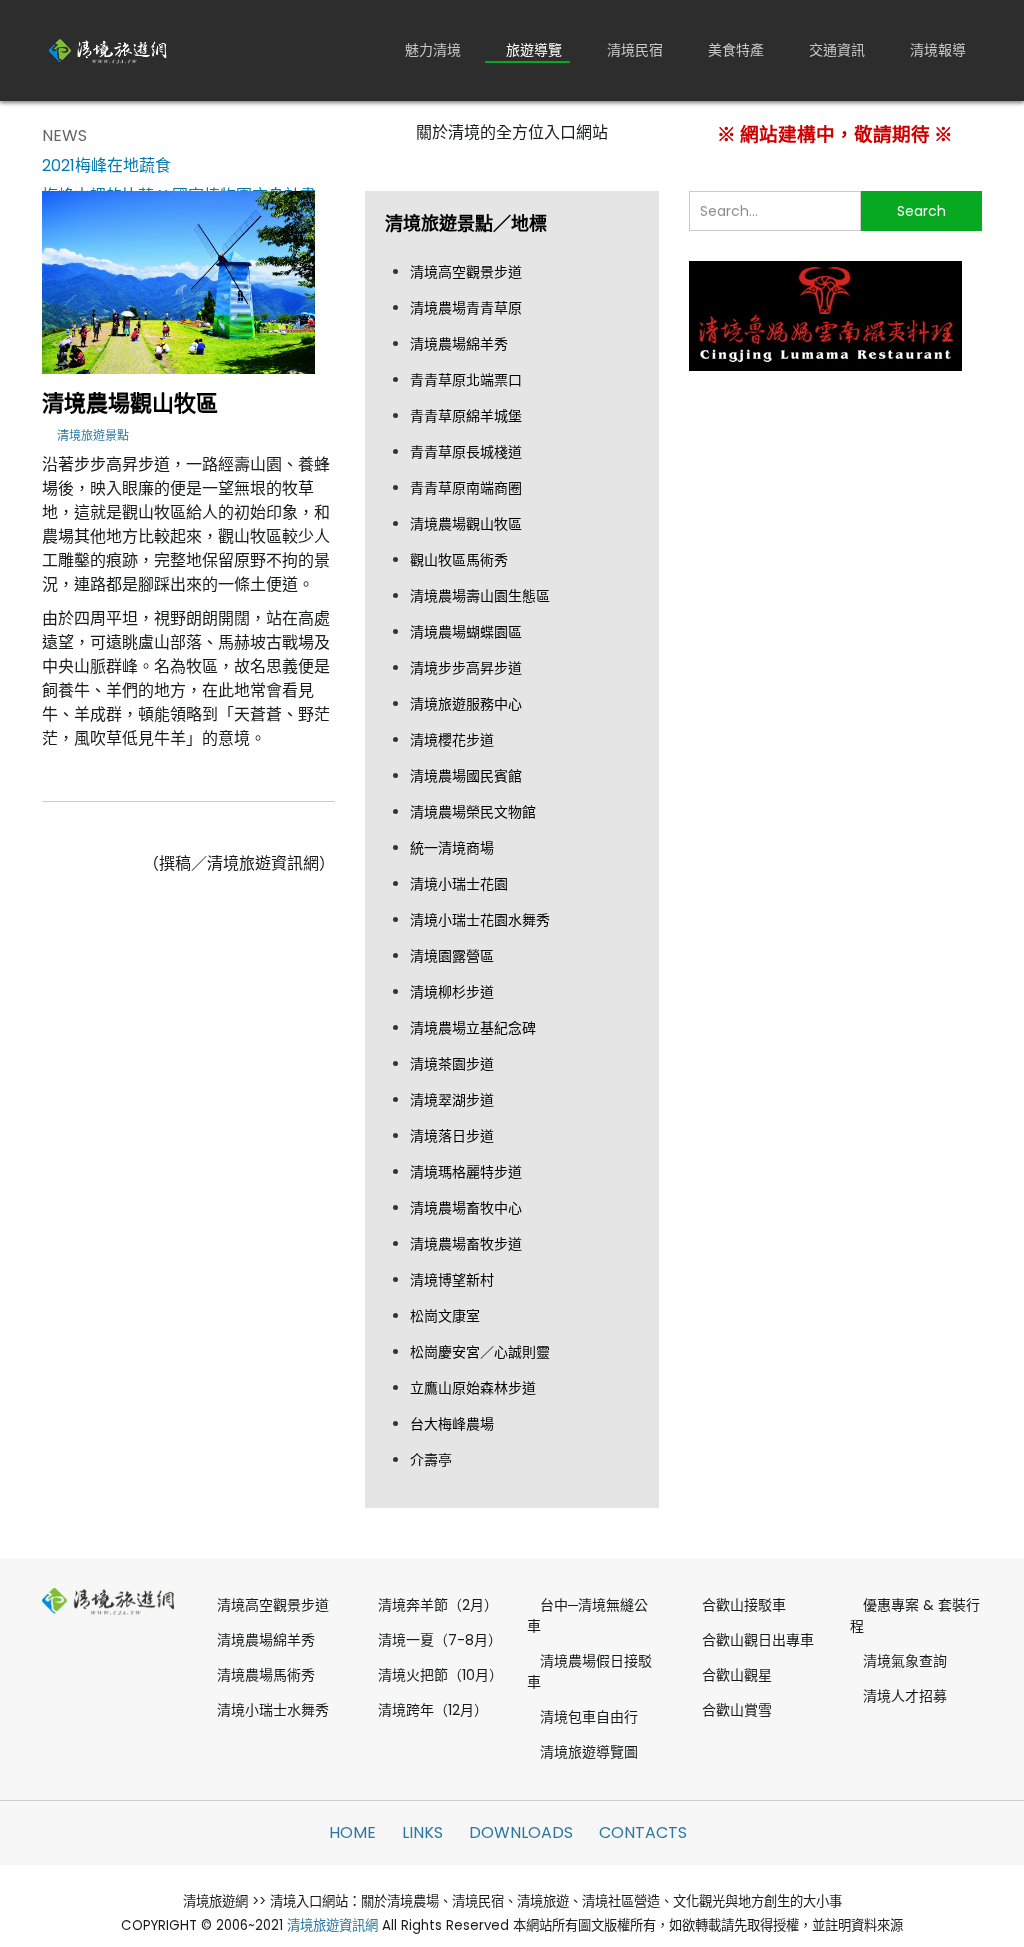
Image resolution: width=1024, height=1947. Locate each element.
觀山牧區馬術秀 (459, 560)
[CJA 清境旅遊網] (108, 50)
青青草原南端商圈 (466, 488)
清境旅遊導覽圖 (589, 1752)
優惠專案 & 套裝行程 (915, 1615)
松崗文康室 (445, 1316)
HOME (352, 1832)
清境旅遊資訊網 (332, 1925)
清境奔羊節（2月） (437, 1605)
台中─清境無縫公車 (587, 1615)
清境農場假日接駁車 (589, 1671)
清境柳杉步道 (452, 992)
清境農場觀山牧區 (466, 524)
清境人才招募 (905, 1696)
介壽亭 (431, 1460)
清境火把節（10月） (437, 1675)
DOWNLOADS (521, 1832)
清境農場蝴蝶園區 (466, 632)
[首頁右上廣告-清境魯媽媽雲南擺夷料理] (825, 314)
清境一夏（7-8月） (437, 1640)
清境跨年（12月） (433, 1710)
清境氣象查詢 (905, 1661)
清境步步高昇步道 (466, 668)
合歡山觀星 (737, 1675)
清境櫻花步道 (452, 740)
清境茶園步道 (452, 1064)
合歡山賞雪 (737, 1710)
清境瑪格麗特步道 (466, 1172)
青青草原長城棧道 (466, 452)
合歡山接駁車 (744, 1605)
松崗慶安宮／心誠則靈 (480, 1352)
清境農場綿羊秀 (459, 344)
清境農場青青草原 (466, 308)
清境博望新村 (452, 1280)
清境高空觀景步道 (466, 272)
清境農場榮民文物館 (473, 812)
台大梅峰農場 (452, 1424)
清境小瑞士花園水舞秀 (480, 920)
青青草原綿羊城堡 (466, 416)
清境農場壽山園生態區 (480, 596)
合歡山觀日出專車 (758, 1640)
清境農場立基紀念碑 (473, 1028)
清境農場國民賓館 (466, 776)
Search (921, 211)
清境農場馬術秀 (266, 1675)
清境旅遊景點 (93, 435)
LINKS (422, 1832)
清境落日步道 (452, 1136)
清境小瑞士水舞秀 (273, 1710)
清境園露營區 (452, 956)
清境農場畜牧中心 (466, 1208)
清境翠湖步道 (452, 1100)
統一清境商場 (452, 848)
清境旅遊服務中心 (466, 704)
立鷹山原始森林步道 (473, 1388)
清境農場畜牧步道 (466, 1244)
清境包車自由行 (589, 1717)
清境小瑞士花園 (459, 884)
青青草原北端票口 (466, 380)
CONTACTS (643, 1832)
